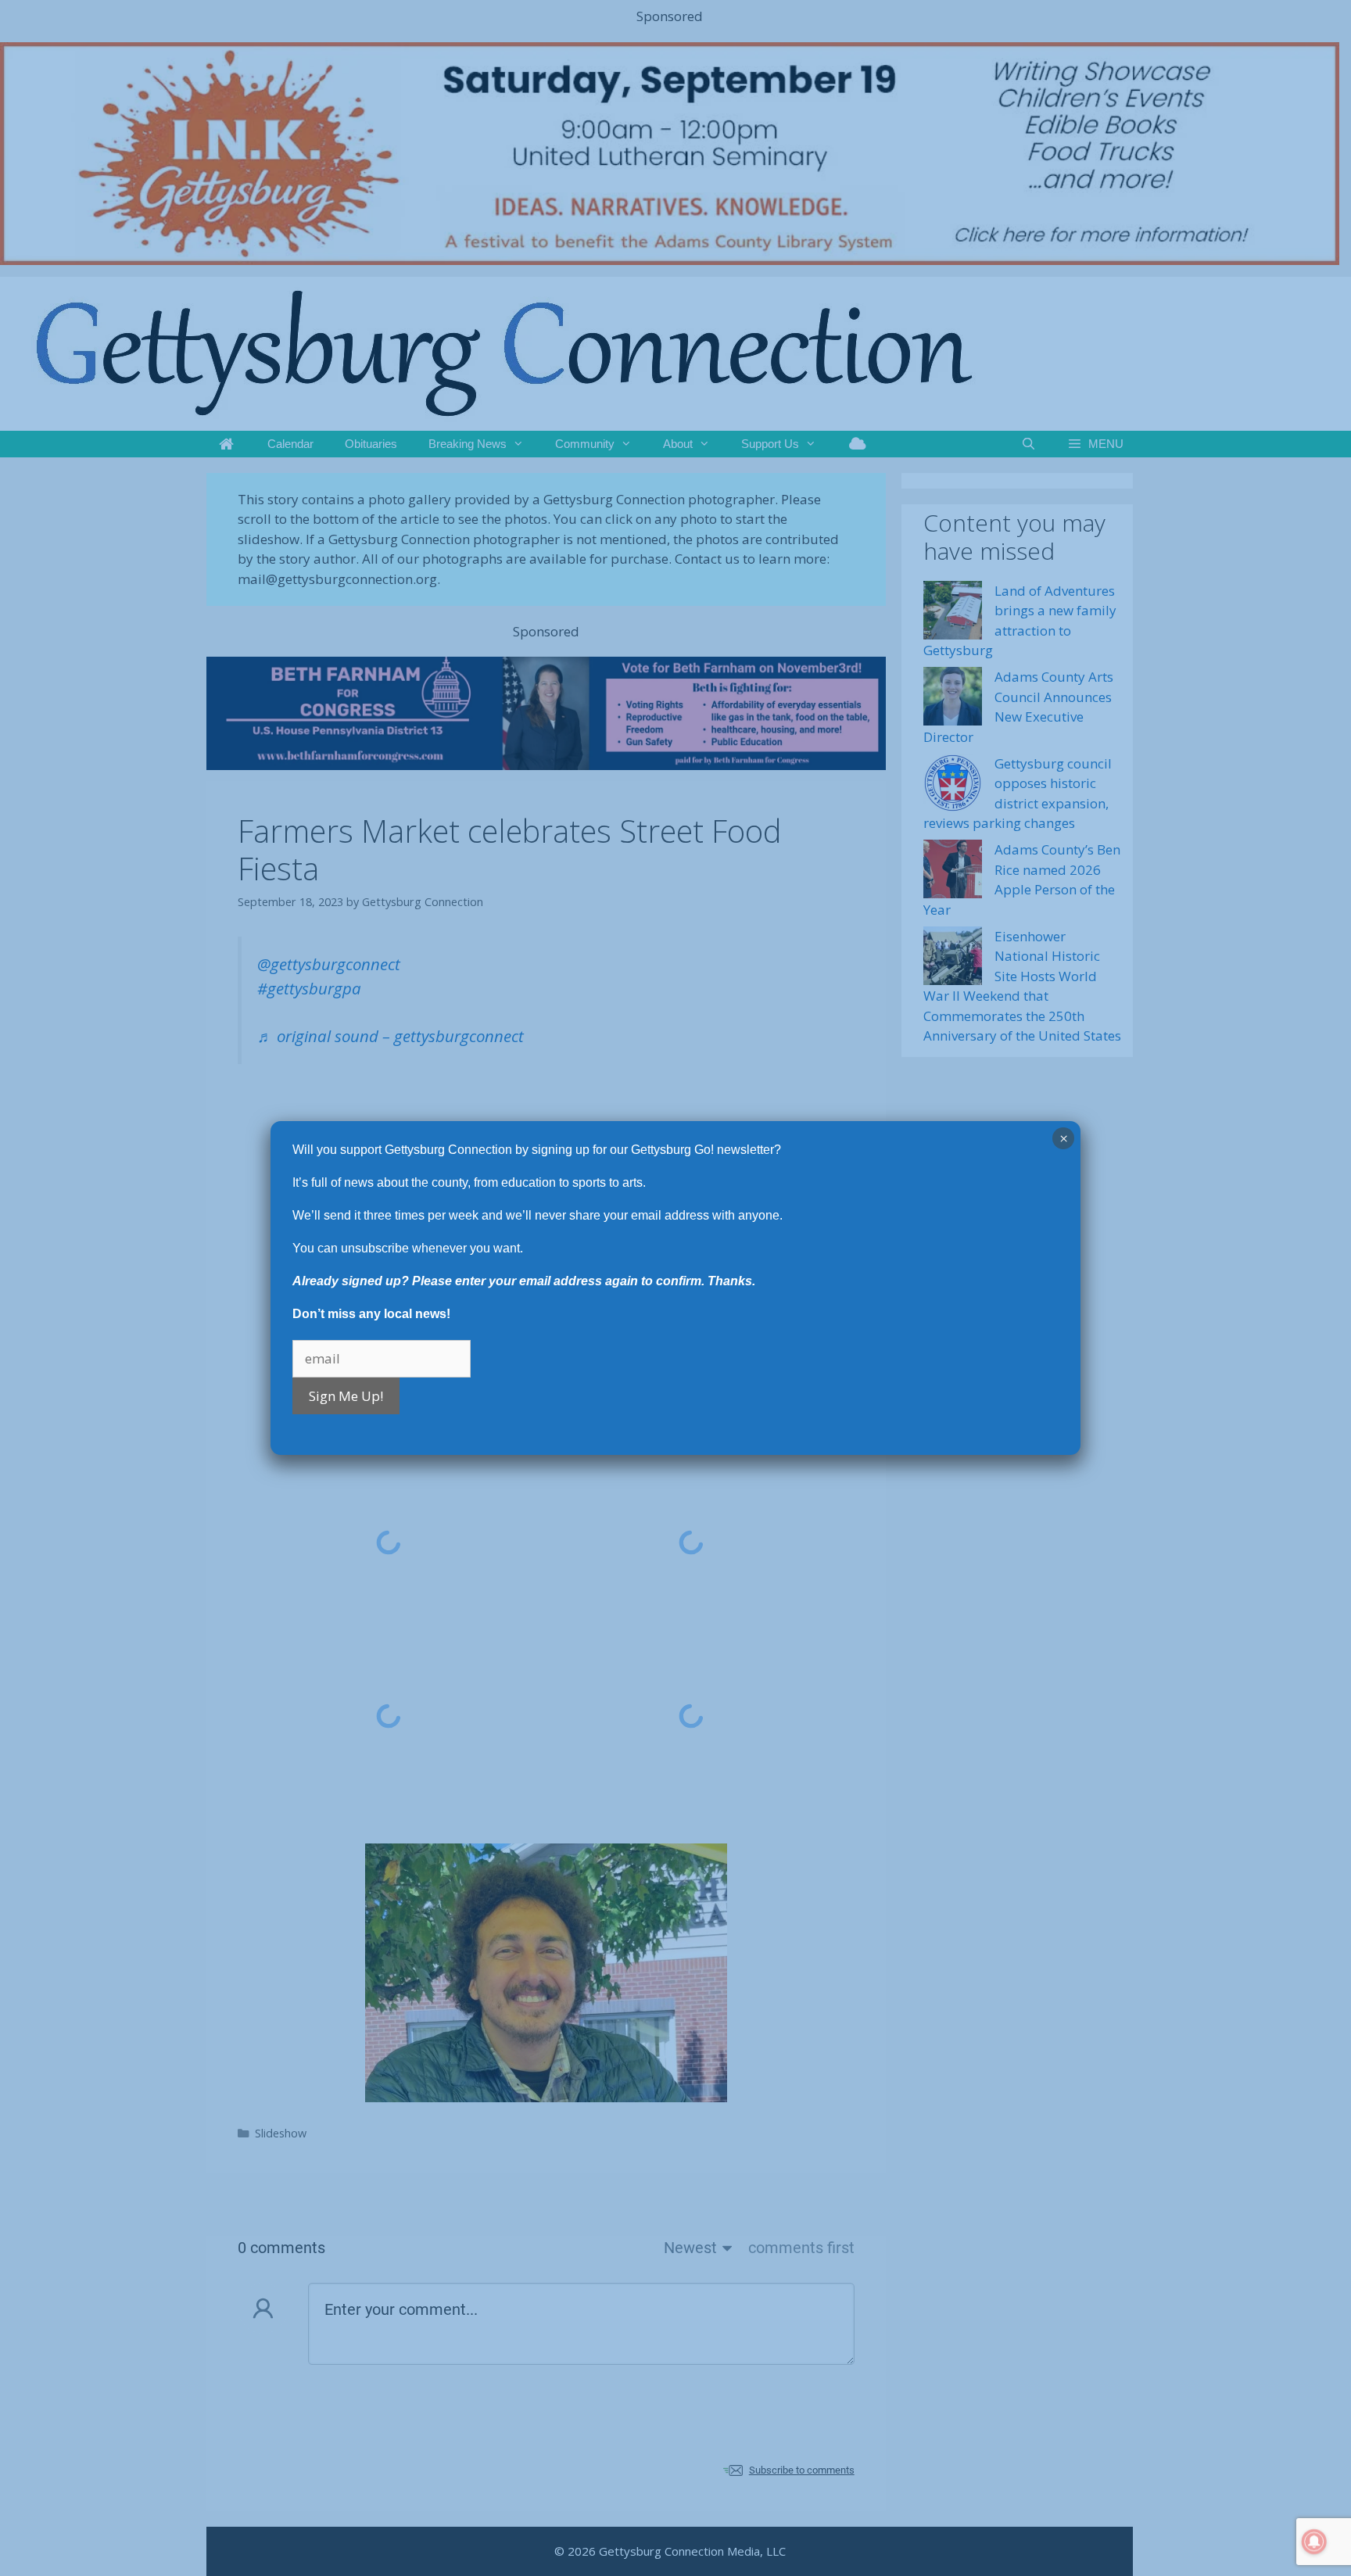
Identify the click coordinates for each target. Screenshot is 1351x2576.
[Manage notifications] (1314, 2542)
